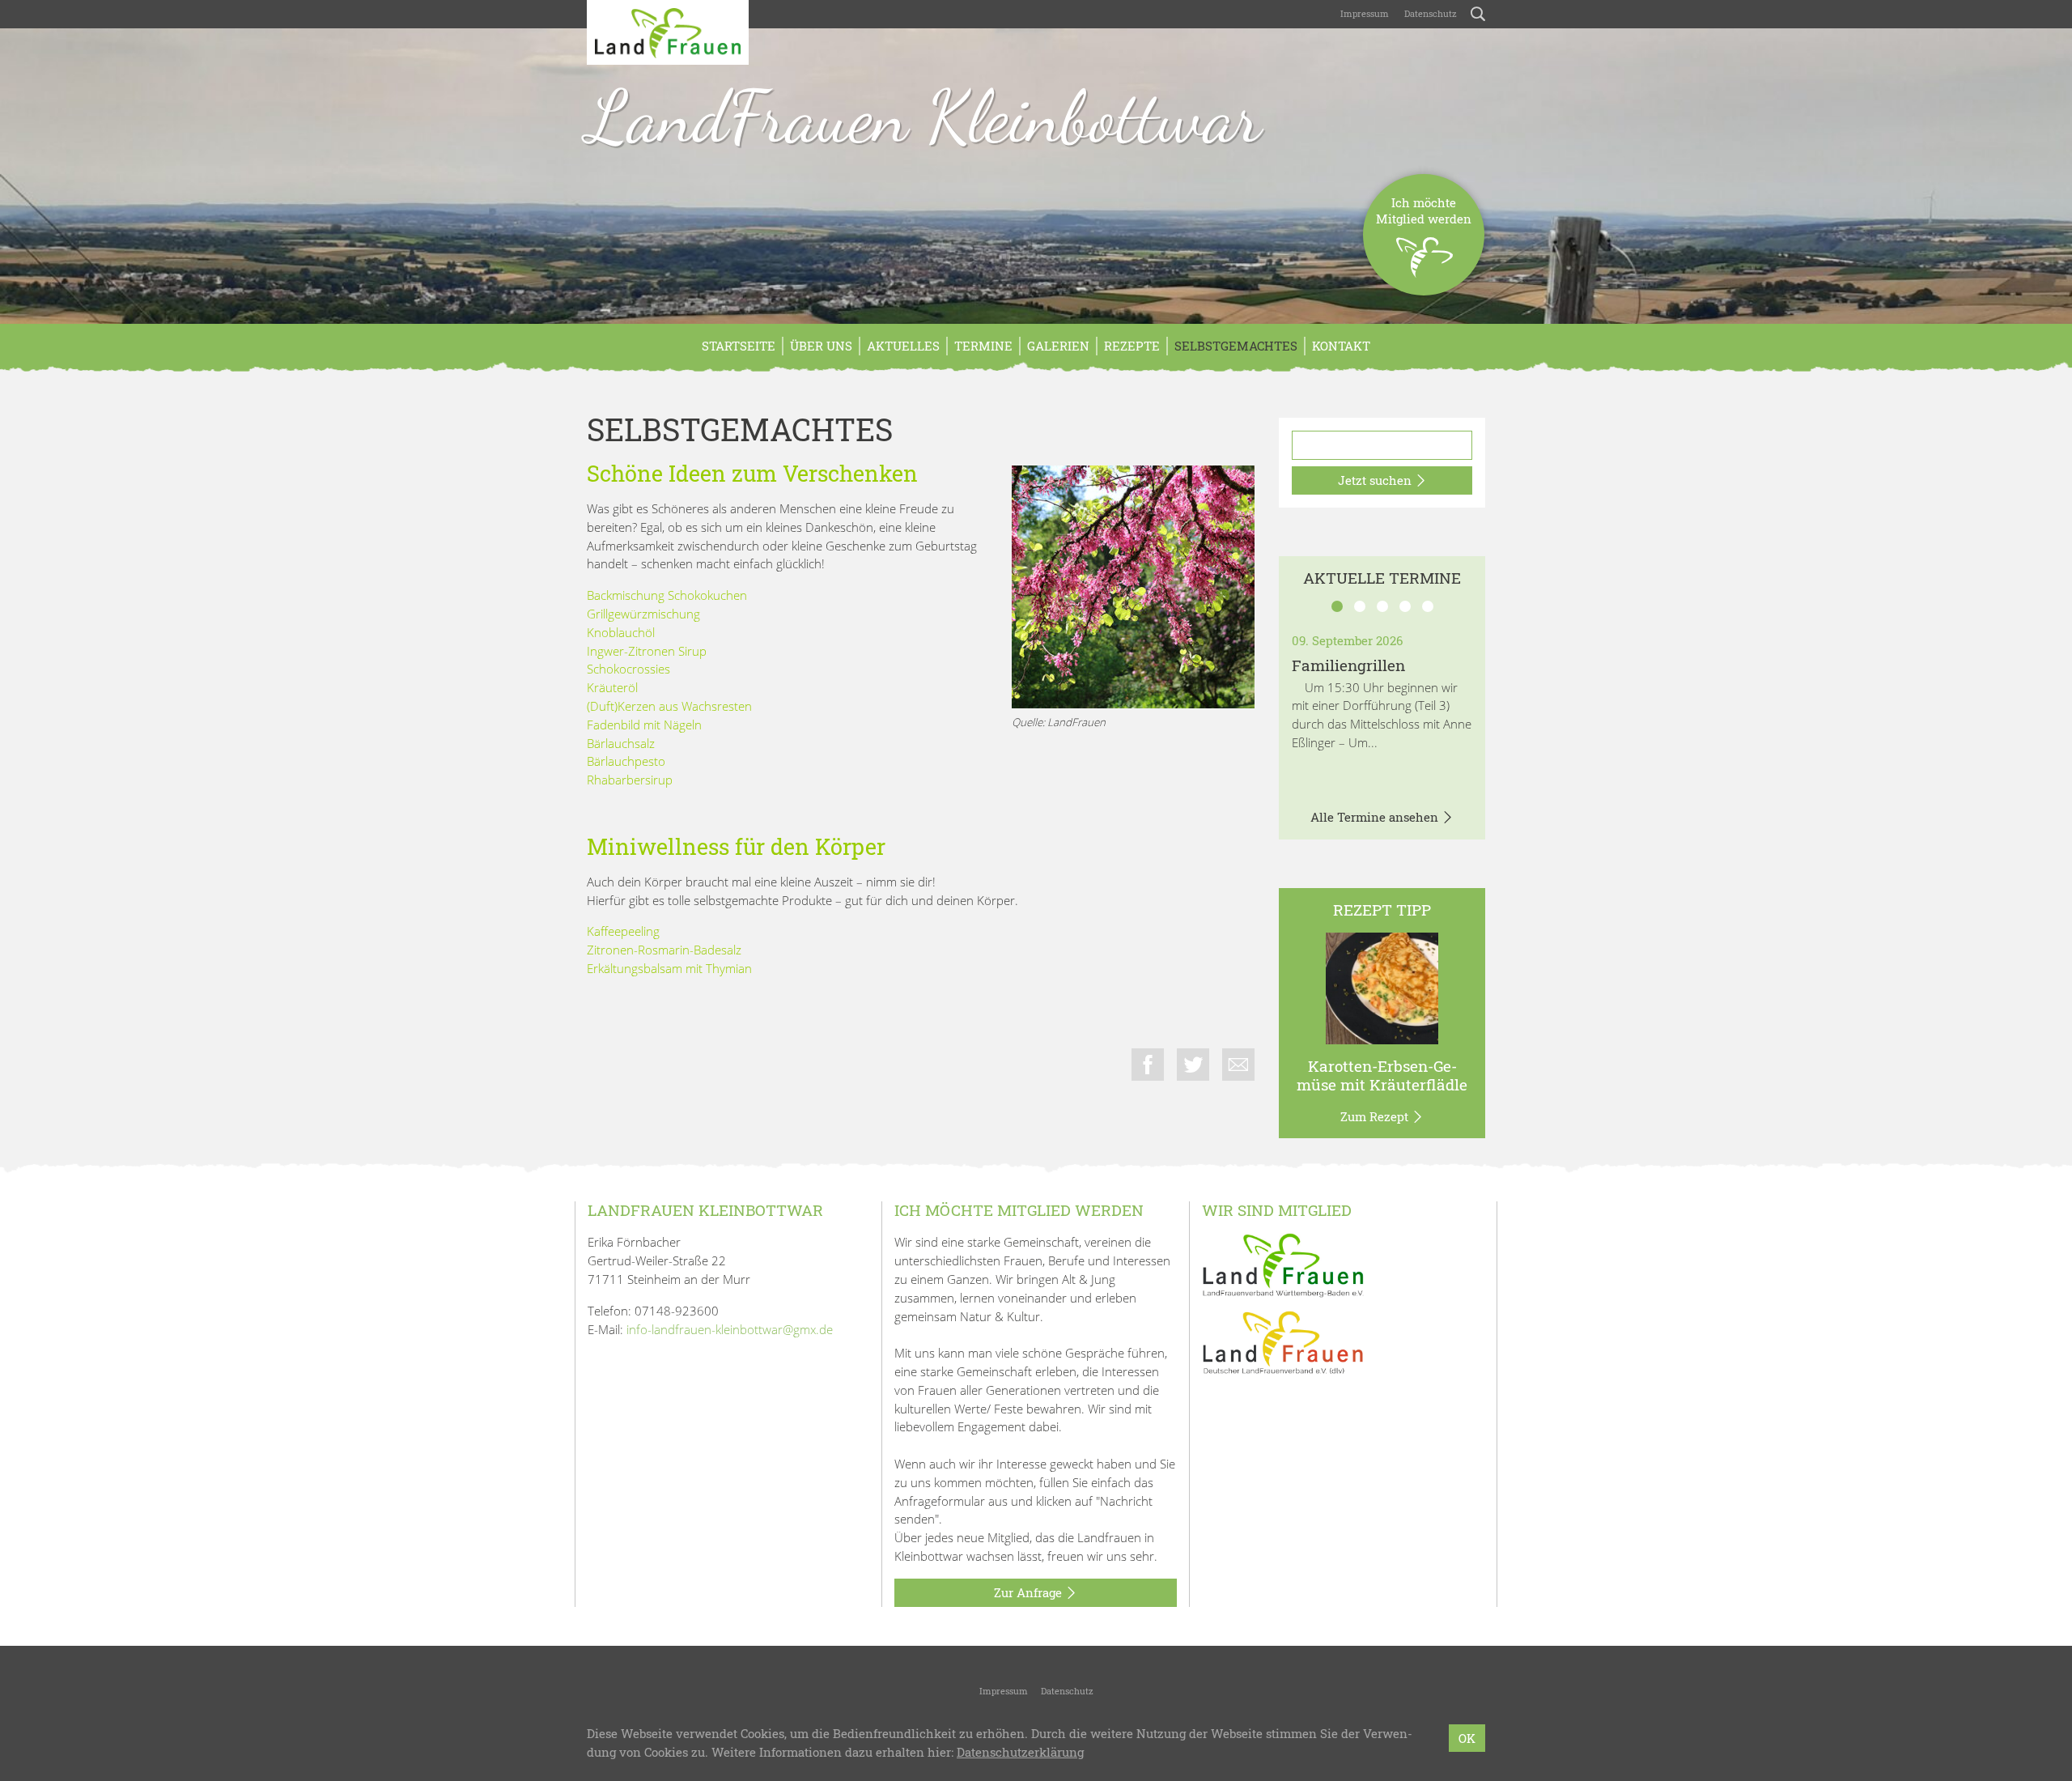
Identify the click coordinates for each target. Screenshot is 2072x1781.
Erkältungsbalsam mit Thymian (669, 968)
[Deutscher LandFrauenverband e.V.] (1283, 1341)
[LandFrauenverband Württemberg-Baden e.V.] (1283, 1264)
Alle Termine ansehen (1376, 817)
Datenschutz (1429, 13)
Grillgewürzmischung (643, 614)
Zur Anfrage (1030, 1592)
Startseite (739, 346)
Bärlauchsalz (621, 743)
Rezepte (1132, 346)
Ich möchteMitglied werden (1424, 210)
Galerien (1058, 346)
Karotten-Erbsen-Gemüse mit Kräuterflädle (1382, 1075)
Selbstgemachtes (1236, 346)
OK (1467, 1738)
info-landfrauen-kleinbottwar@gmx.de (730, 1329)
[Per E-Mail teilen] (1238, 1065)
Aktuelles (903, 346)
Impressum (1363, 13)
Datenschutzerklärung (1020, 1752)
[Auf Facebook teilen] (1148, 1065)
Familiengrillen (1348, 665)
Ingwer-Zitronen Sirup (647, 651)
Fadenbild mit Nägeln (644, 725)
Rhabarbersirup (630, 780)
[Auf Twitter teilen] (1193, 1065)
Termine (983, 346)
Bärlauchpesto (626, 761)
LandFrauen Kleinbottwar (924, 117)
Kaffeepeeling (623, 931)
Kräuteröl (612, 687)
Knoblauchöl (621, 632)
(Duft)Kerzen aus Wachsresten (669, 706)
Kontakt (1341, 346)
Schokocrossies (628, 669)
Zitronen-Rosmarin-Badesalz (664, 950)
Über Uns (821, 346)
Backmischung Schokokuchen (667, 595)
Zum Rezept (1376, 1116)
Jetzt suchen (1376, 480)
